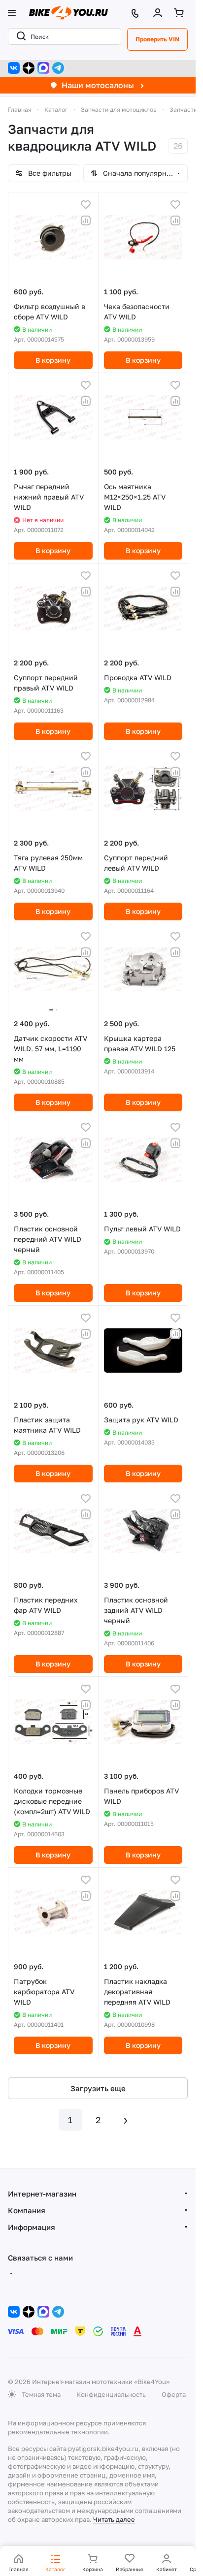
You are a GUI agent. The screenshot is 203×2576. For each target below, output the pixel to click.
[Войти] (160, 13)
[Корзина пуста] (181, 13)
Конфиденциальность (111, 2394)
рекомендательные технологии (58, 2432)
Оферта (174, 2394)
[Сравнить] (86, 220)
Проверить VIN (157, 39)
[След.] (126, 2120)
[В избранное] (86, 205)
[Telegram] (58, 68)
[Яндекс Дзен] (29, 68)
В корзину (53, 360)
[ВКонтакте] (14, 68)
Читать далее (114, 2519)
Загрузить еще (98, 2088)
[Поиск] (19, 36)
